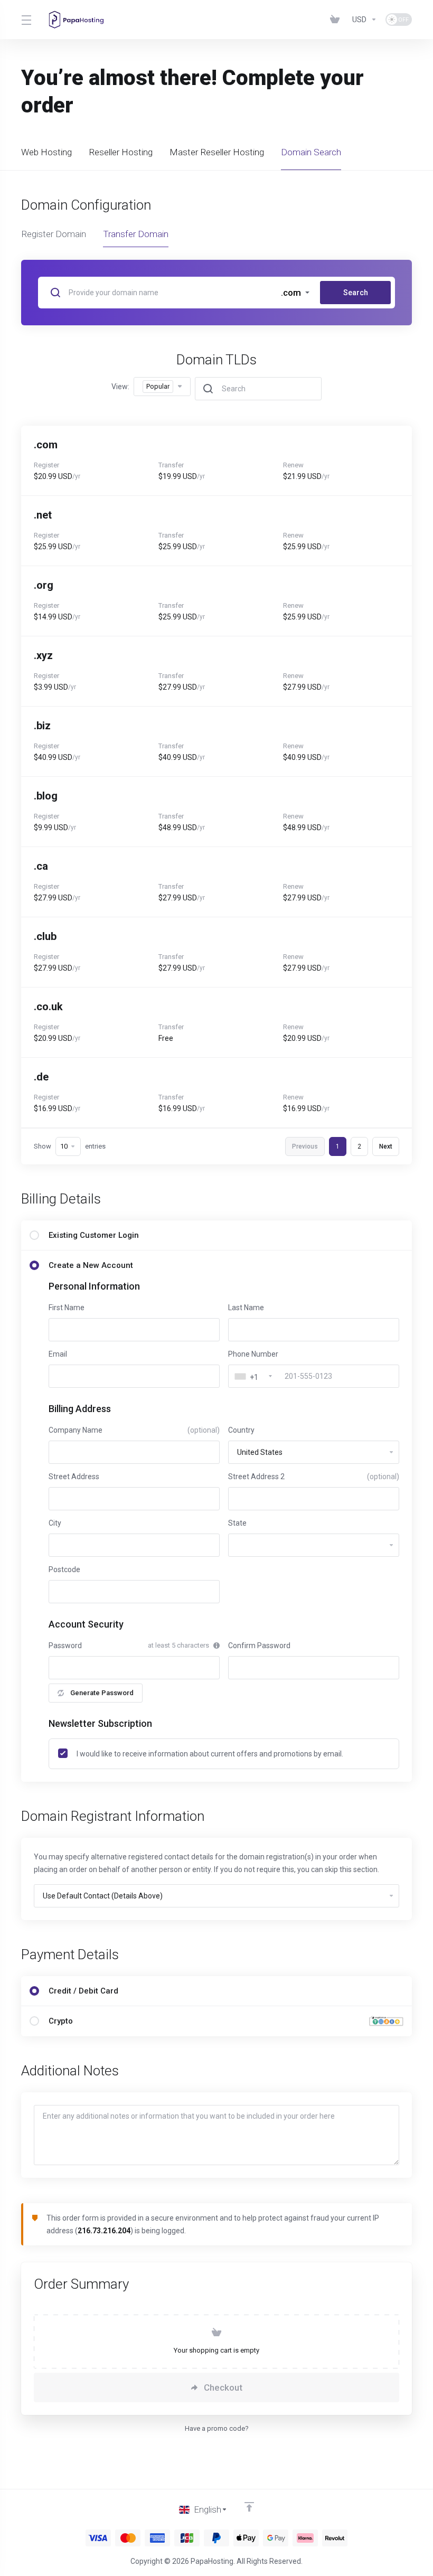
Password (65, 1646)
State (237, 1523)
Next (386, 1146)
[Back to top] (249, 2507)
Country (241, 1430)
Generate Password (102, 1693)
